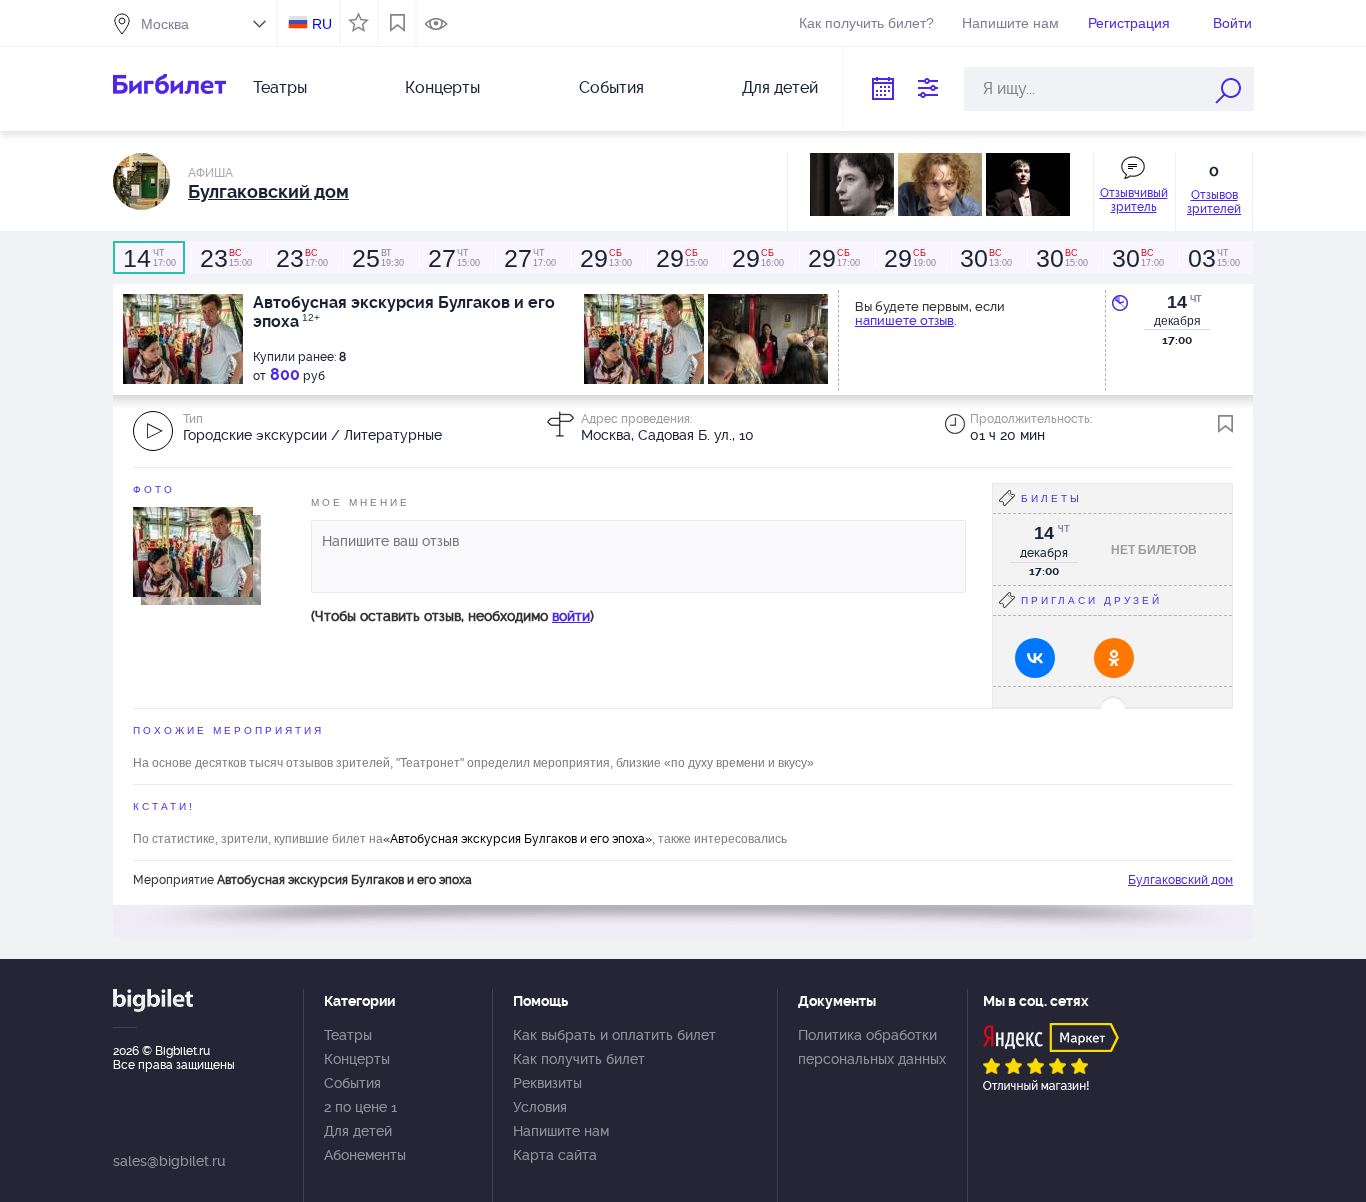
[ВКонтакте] (1035, 658)
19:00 (910, 258)
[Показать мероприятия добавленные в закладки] (397, 23)
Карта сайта (555, 1155)
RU (322, 24)
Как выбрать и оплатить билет (614, 1035)
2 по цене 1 (360, 1107)
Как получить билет (579, 1059)
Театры (280, 87)
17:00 (149, 258)
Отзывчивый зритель (1134, 200)
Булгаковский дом (1180, 880)
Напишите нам (1010, 23)
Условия (540, 1107)
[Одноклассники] (1114, 658)
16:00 (758, 258)
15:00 (226, 258)
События (611, 87)
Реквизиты (547, 1083)
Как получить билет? (866, 23)
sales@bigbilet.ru (169, 1161)
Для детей (780, 87)
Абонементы (365, 1155)
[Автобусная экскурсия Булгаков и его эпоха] (193, 551)
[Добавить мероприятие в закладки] (1225, 424)
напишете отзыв (904, 320)
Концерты (442, 87)
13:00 (606, 258)
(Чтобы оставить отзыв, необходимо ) (452, 616)
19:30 (378, 258)
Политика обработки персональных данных (872, 1047)
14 (1177, 302)
